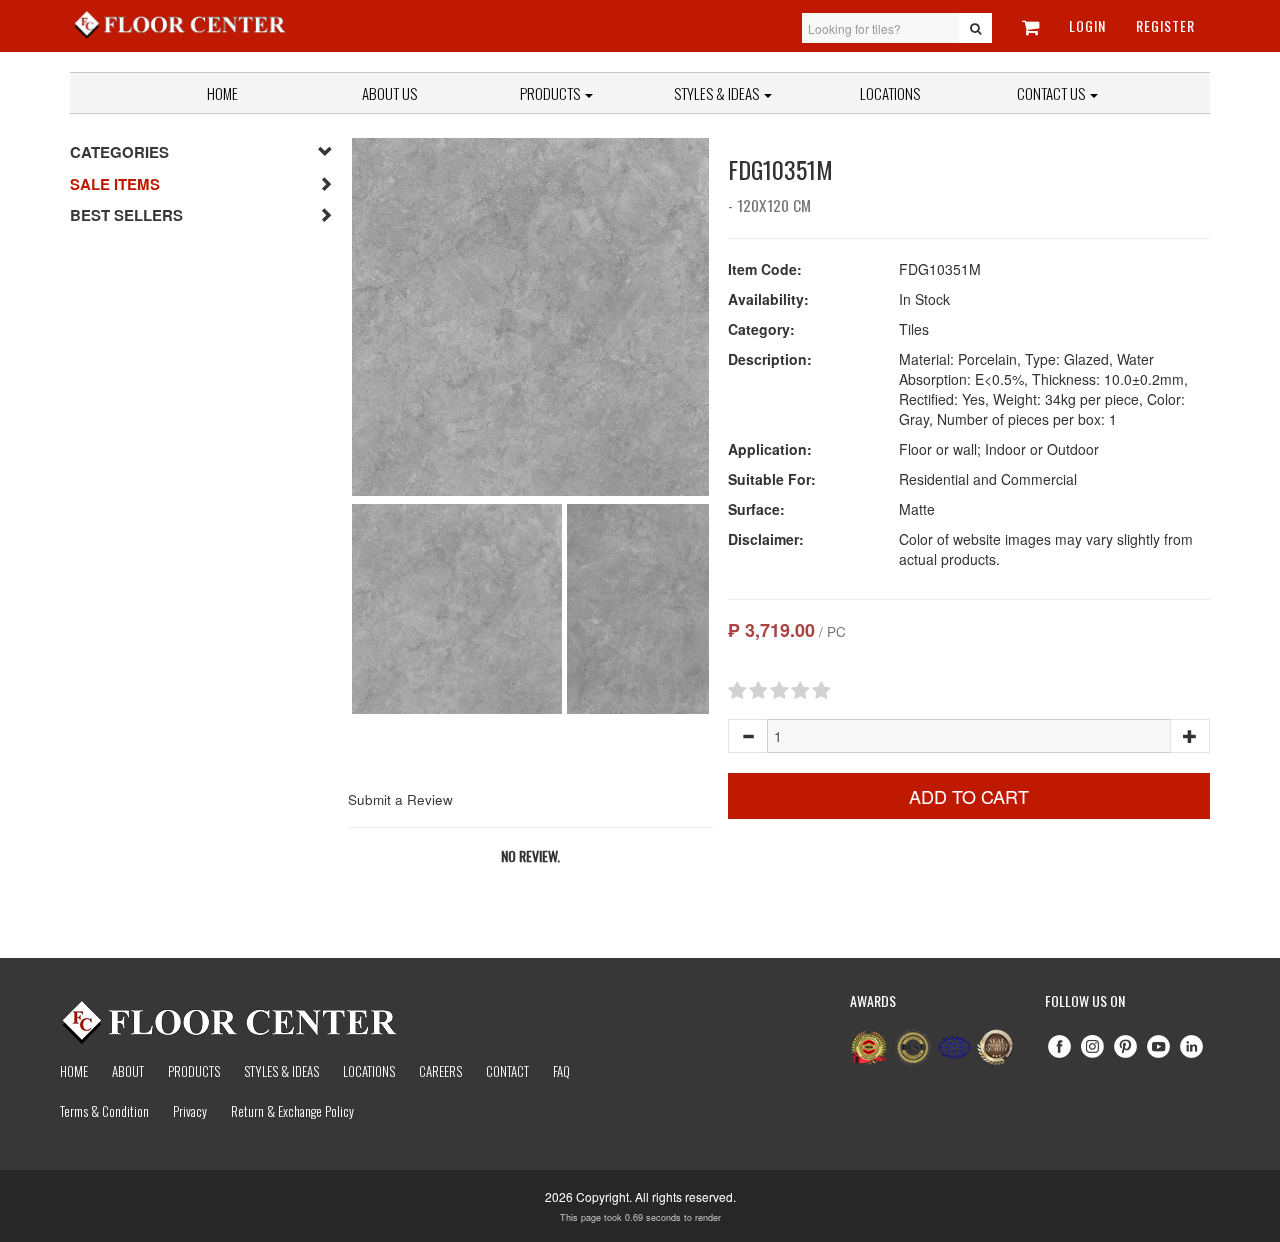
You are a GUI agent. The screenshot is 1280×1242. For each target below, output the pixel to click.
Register (1165, 25)
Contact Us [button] (1052, 93)
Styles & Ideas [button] (718, 93)
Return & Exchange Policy (292, 1111)
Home (222, 93)
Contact (507, 1071)
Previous (322, 317)
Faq (561, 1071)
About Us (389, 93)
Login (1087, 25)
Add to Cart (969, 796)
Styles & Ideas (281, 1071)
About (128, 1071)
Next (739, 317)
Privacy (190, 1111)
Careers (440, 1071)
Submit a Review (400, 799)
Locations (890, 93)
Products (551, 93)
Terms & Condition (104, 1111)
